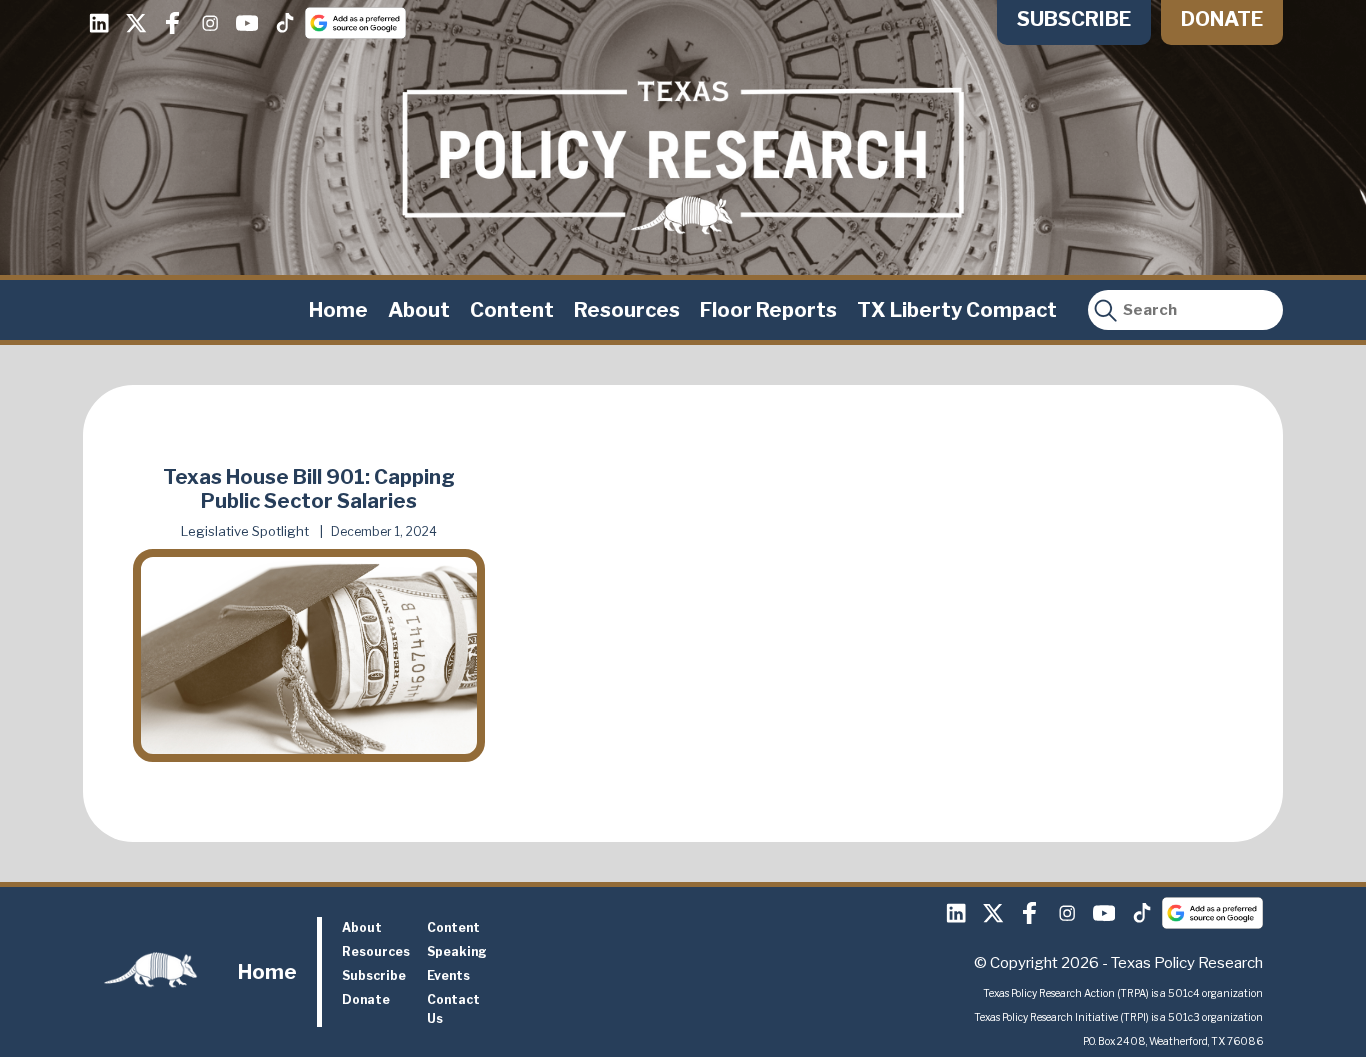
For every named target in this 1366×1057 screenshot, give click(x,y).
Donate (1222, 19)
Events (448, 975)
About (419, 310)
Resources (627, 310)
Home (338, 310)
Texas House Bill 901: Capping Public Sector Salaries (309, 489)
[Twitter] (136, 23)
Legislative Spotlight (245, 531)
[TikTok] (284, 23)
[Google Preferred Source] (355, 23)
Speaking (457, 951)
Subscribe (1074, 19)
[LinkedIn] (99, 23)
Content (512, 310)
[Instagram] (210, 23)
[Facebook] (173, 23)
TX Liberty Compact (957, 310)
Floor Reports (768, 310)
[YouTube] (247, 23)
